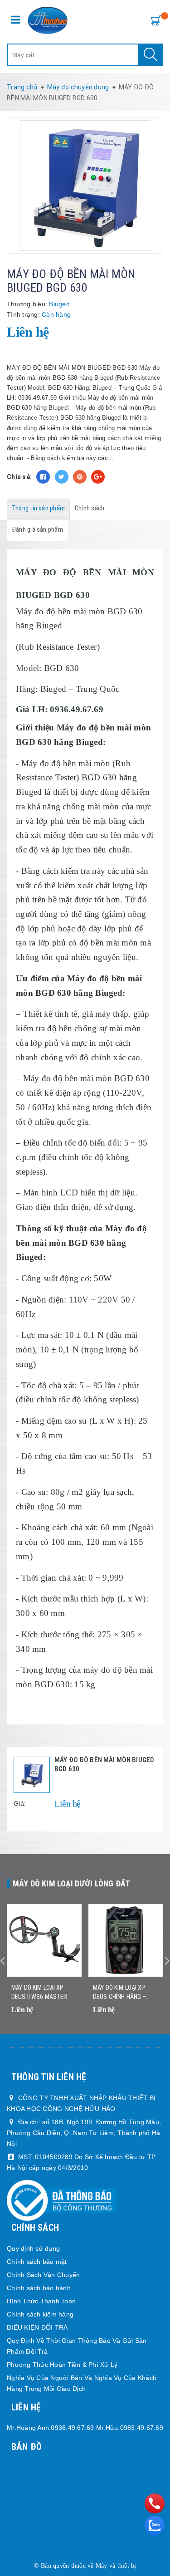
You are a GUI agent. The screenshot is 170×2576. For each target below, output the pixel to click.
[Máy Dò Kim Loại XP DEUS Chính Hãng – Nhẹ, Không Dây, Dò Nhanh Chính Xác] (126, 1940)
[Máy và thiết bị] (48, 20)
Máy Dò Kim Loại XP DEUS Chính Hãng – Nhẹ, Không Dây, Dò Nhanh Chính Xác (119, 1993)
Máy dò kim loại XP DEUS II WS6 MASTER (39, 1992)
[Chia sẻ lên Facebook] (43, 477)
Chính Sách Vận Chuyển (43, 2275)
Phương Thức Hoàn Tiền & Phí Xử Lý (62, 2365)
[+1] (98, 477)
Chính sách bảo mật (37, 2262)
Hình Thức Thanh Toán (41, 2301)
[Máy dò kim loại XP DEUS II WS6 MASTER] (44, 1940)
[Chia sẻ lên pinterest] (80, 477)
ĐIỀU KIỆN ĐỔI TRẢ (37, 2327)
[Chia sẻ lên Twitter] (62, 477)
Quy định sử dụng (33, 2248)
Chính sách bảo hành (39, 2288)
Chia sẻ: (19, 477)
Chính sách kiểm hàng (40, 2314)
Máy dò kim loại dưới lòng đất (71, 1883)
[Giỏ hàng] (154, 20)
